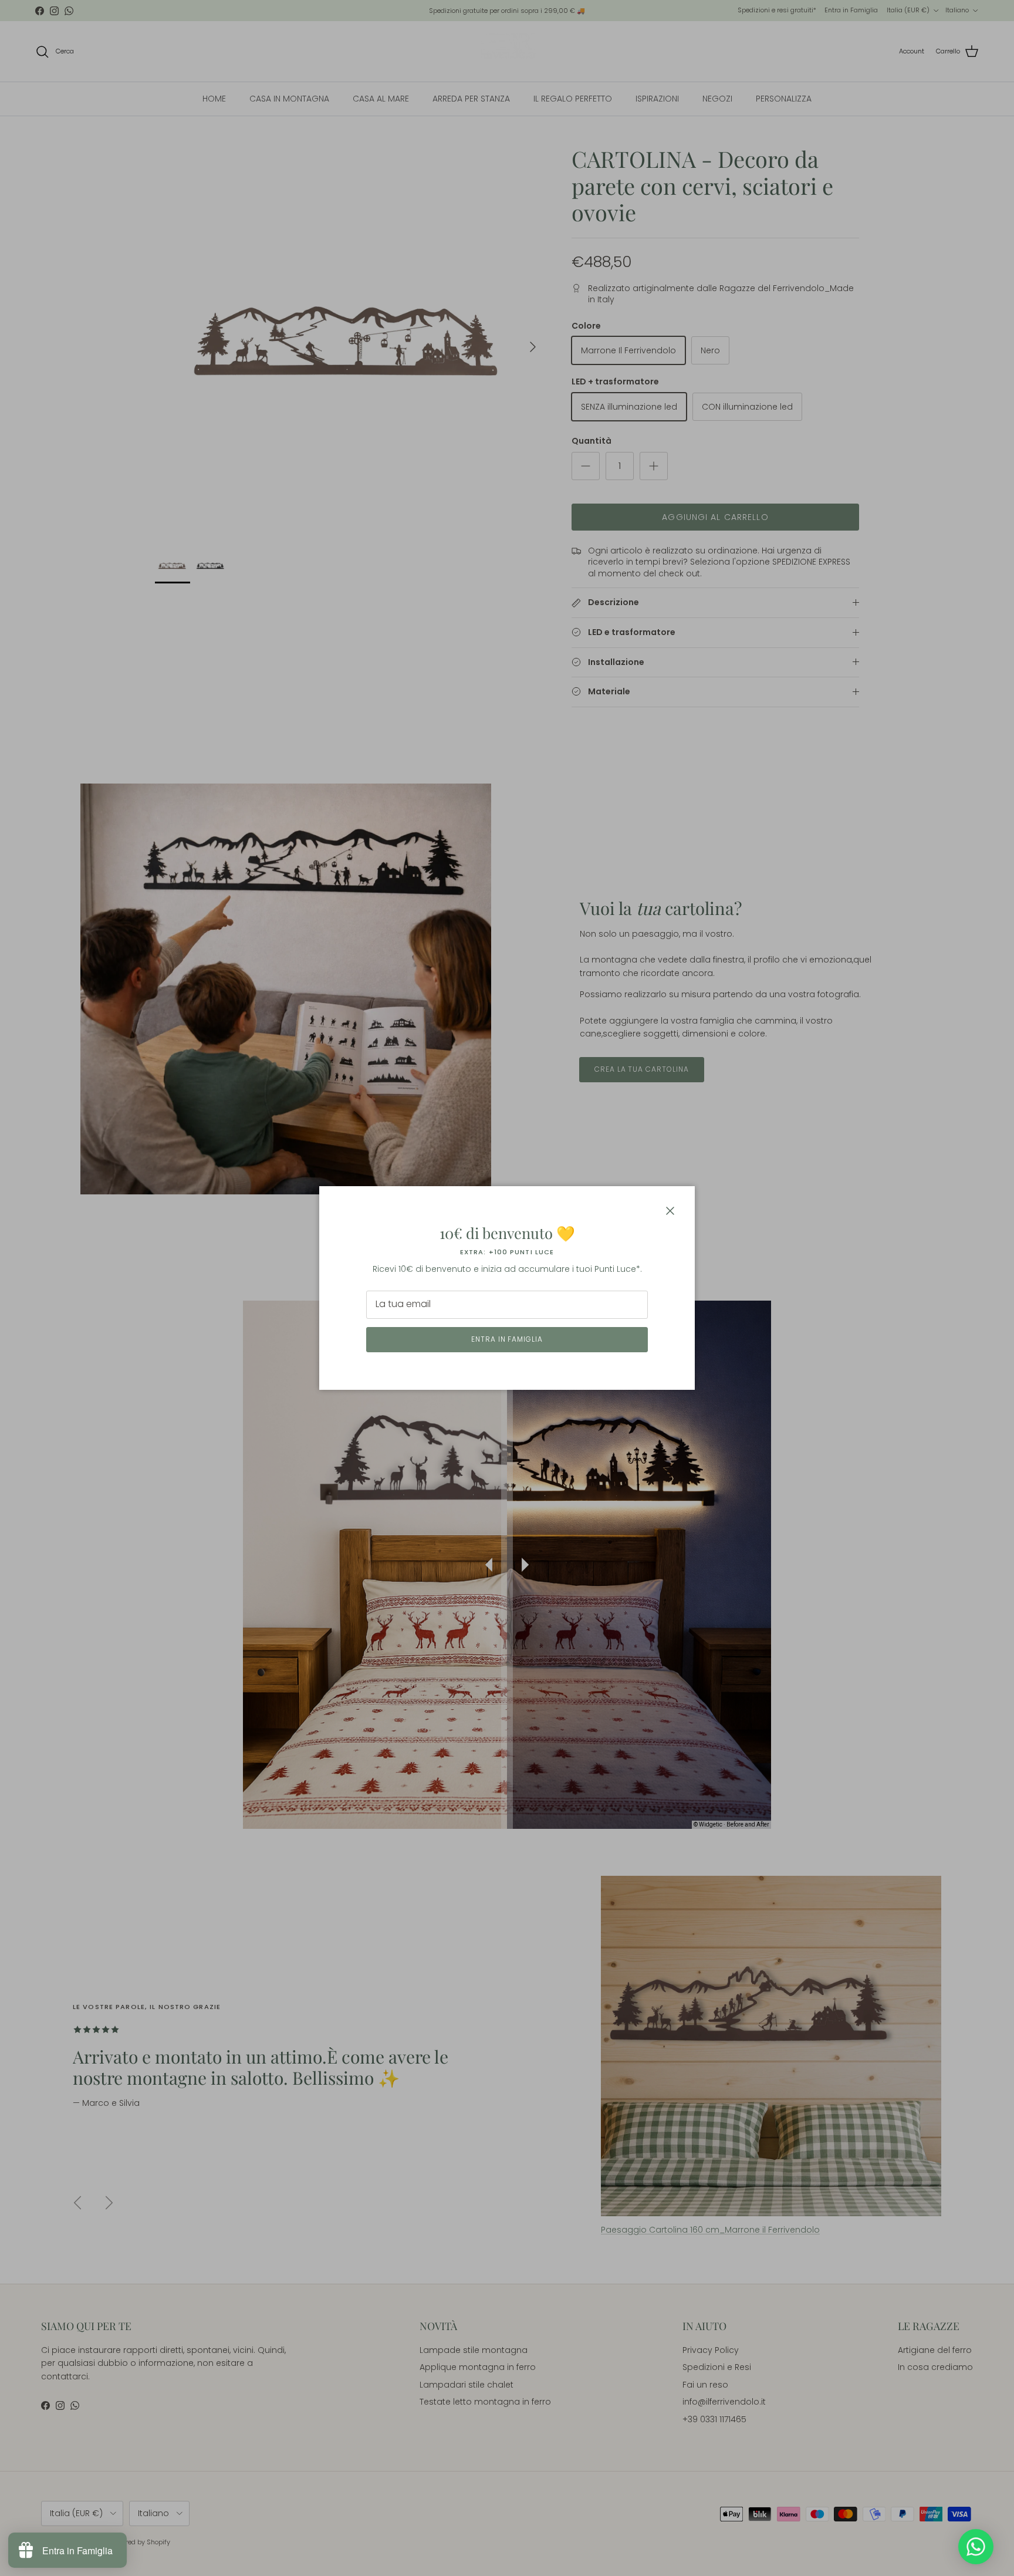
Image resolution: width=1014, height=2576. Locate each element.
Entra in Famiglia (507, 1339)
